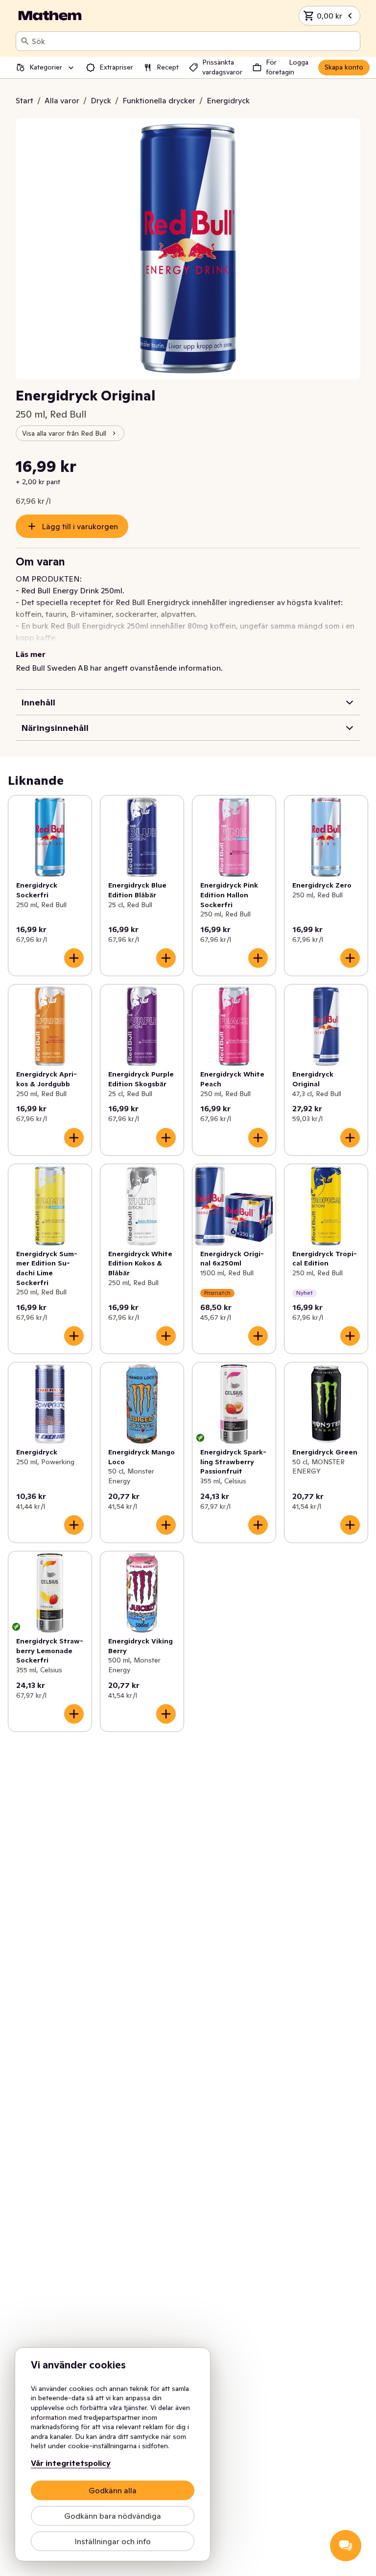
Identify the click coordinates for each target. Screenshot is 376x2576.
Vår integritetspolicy (71, 2463)
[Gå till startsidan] (50, 16)
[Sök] (25, 41)
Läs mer (31, 654)
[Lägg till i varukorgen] (74, 958)
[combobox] (194, 41)
